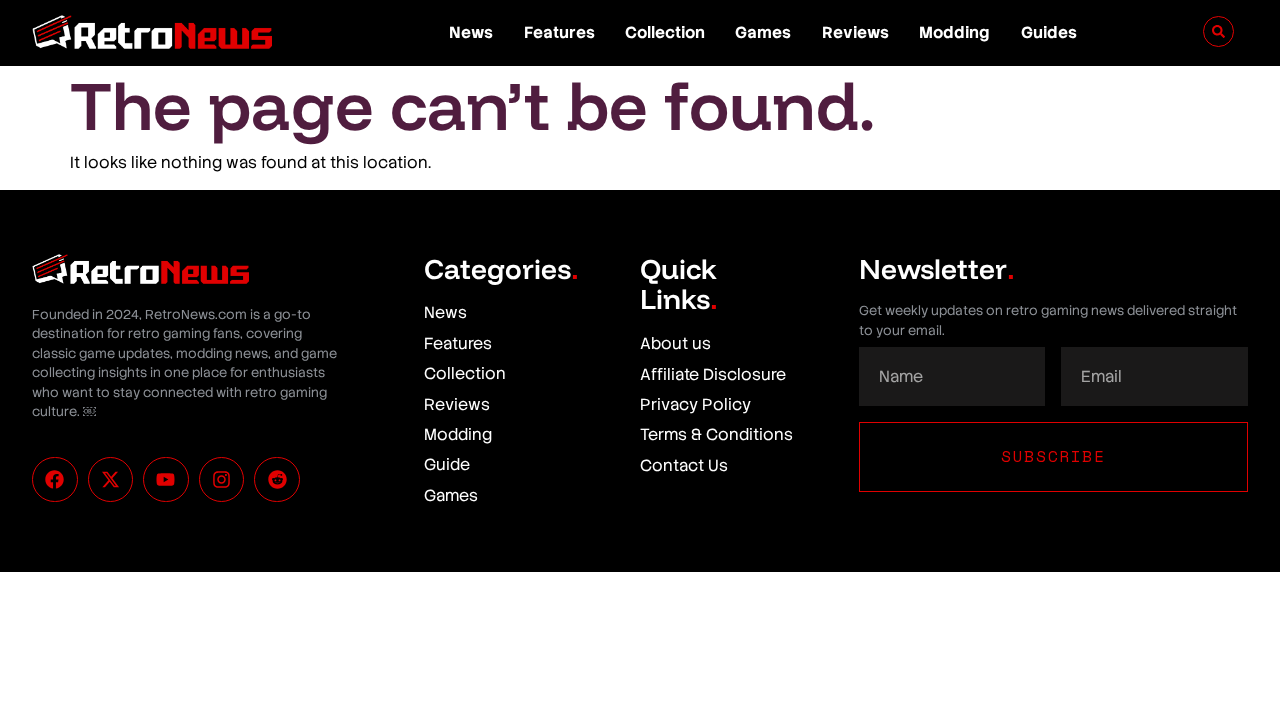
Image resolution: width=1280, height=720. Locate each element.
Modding (954, 32)
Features (559, 32)
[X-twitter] (111, 480)
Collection (665, 32)
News (471, 32)
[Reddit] (277, 480)
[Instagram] (222, 480)
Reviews (855, 32)
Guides (1049, 32)
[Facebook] (55, 480)
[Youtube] (166, 480)
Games (763, 32)
